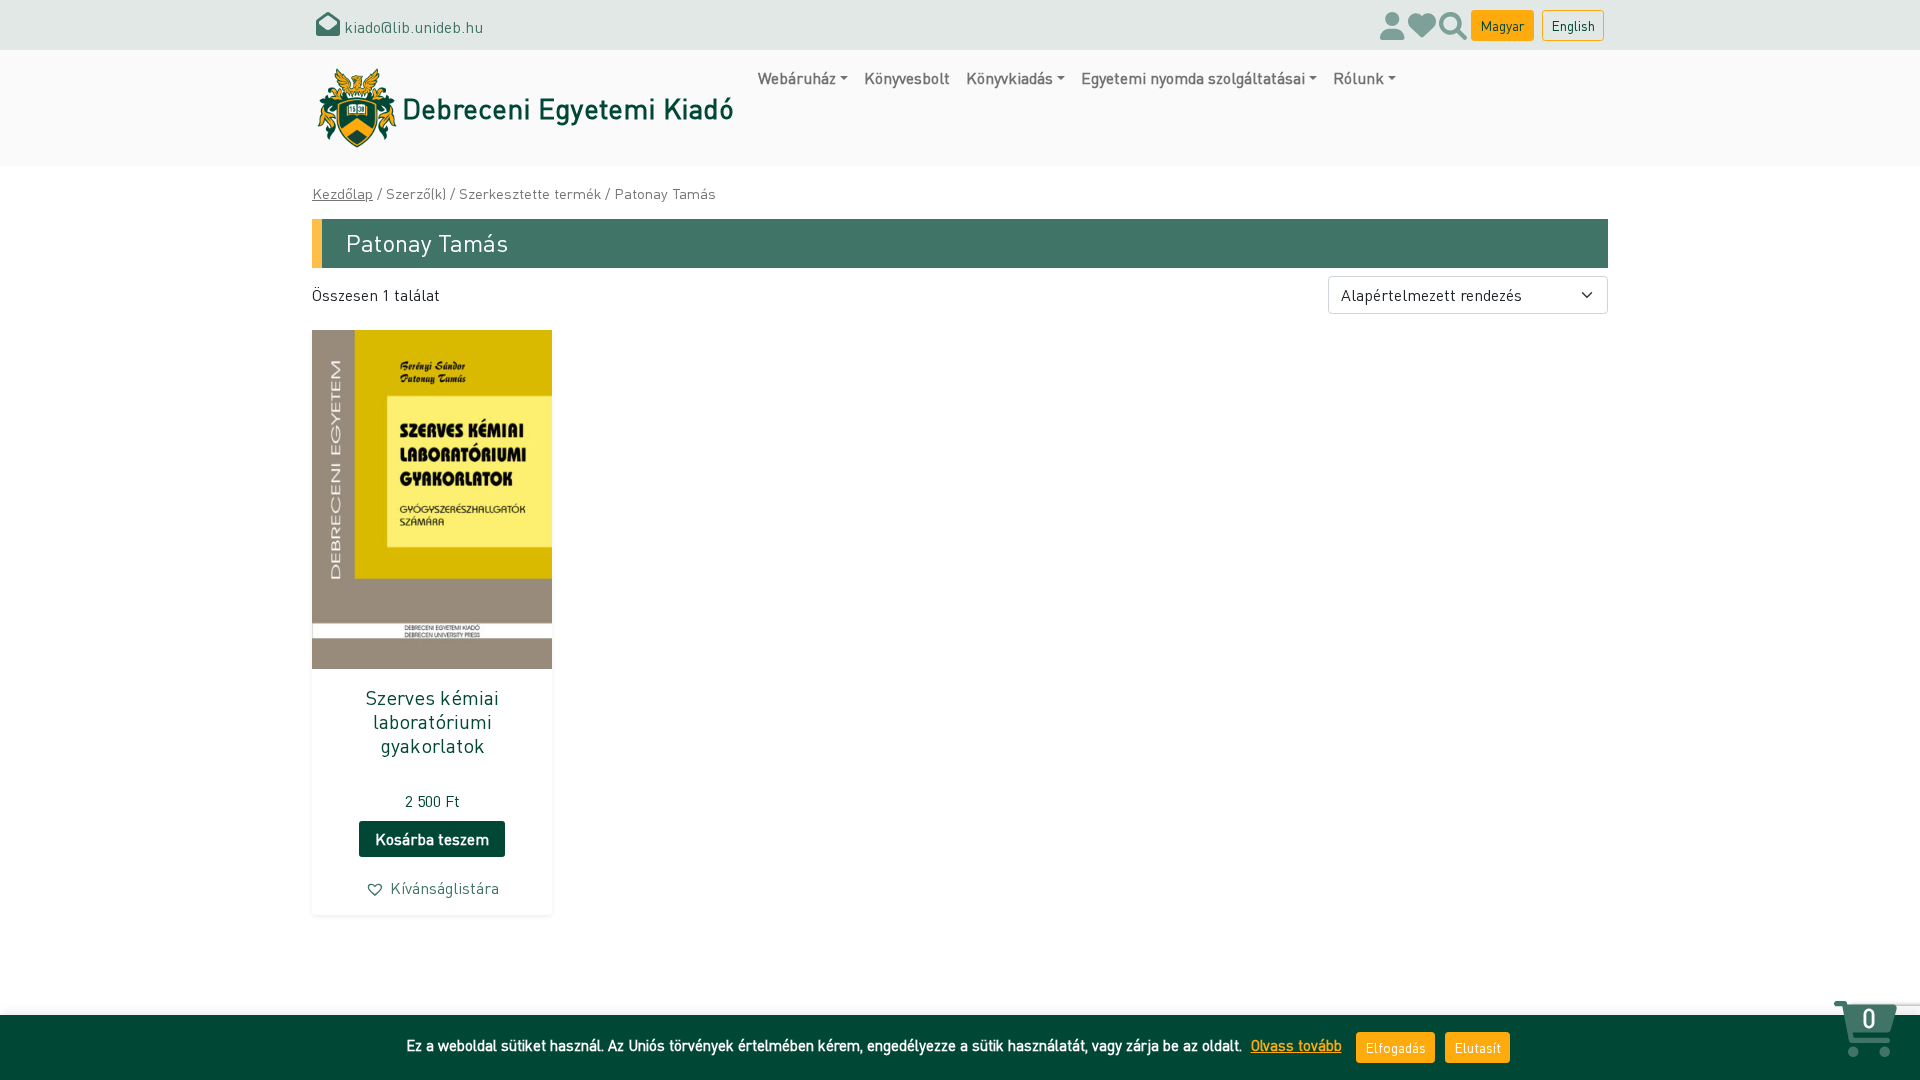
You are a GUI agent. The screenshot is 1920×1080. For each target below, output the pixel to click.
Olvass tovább (1296, 1045)
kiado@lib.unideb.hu (411, 26)
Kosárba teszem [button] (432, 838)
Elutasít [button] (1477, 1047)
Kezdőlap (342, 193)
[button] (432, 888)
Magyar (1502, 25)
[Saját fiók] (1392, 25)
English (1573, 25)
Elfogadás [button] (1395, 1047)
